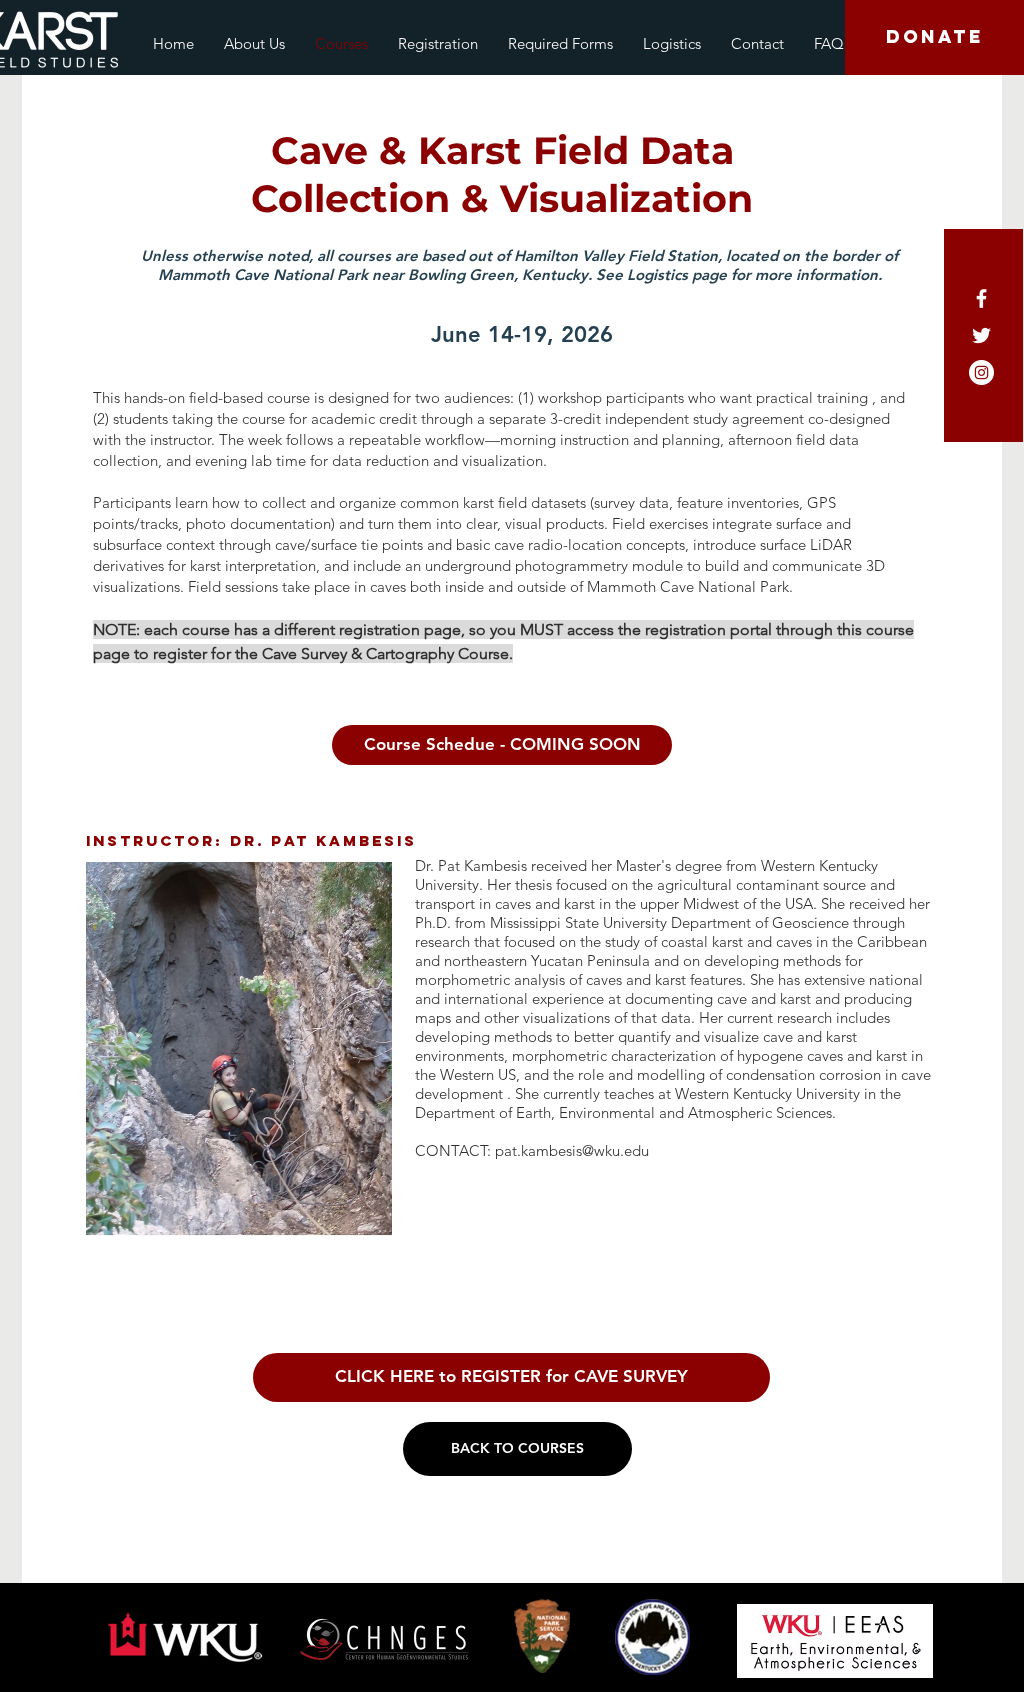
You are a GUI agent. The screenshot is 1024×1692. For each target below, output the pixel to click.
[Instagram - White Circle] (981, 372)
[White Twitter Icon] (981, 335)
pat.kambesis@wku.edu (572, 1150)
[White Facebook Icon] (981, 298)
